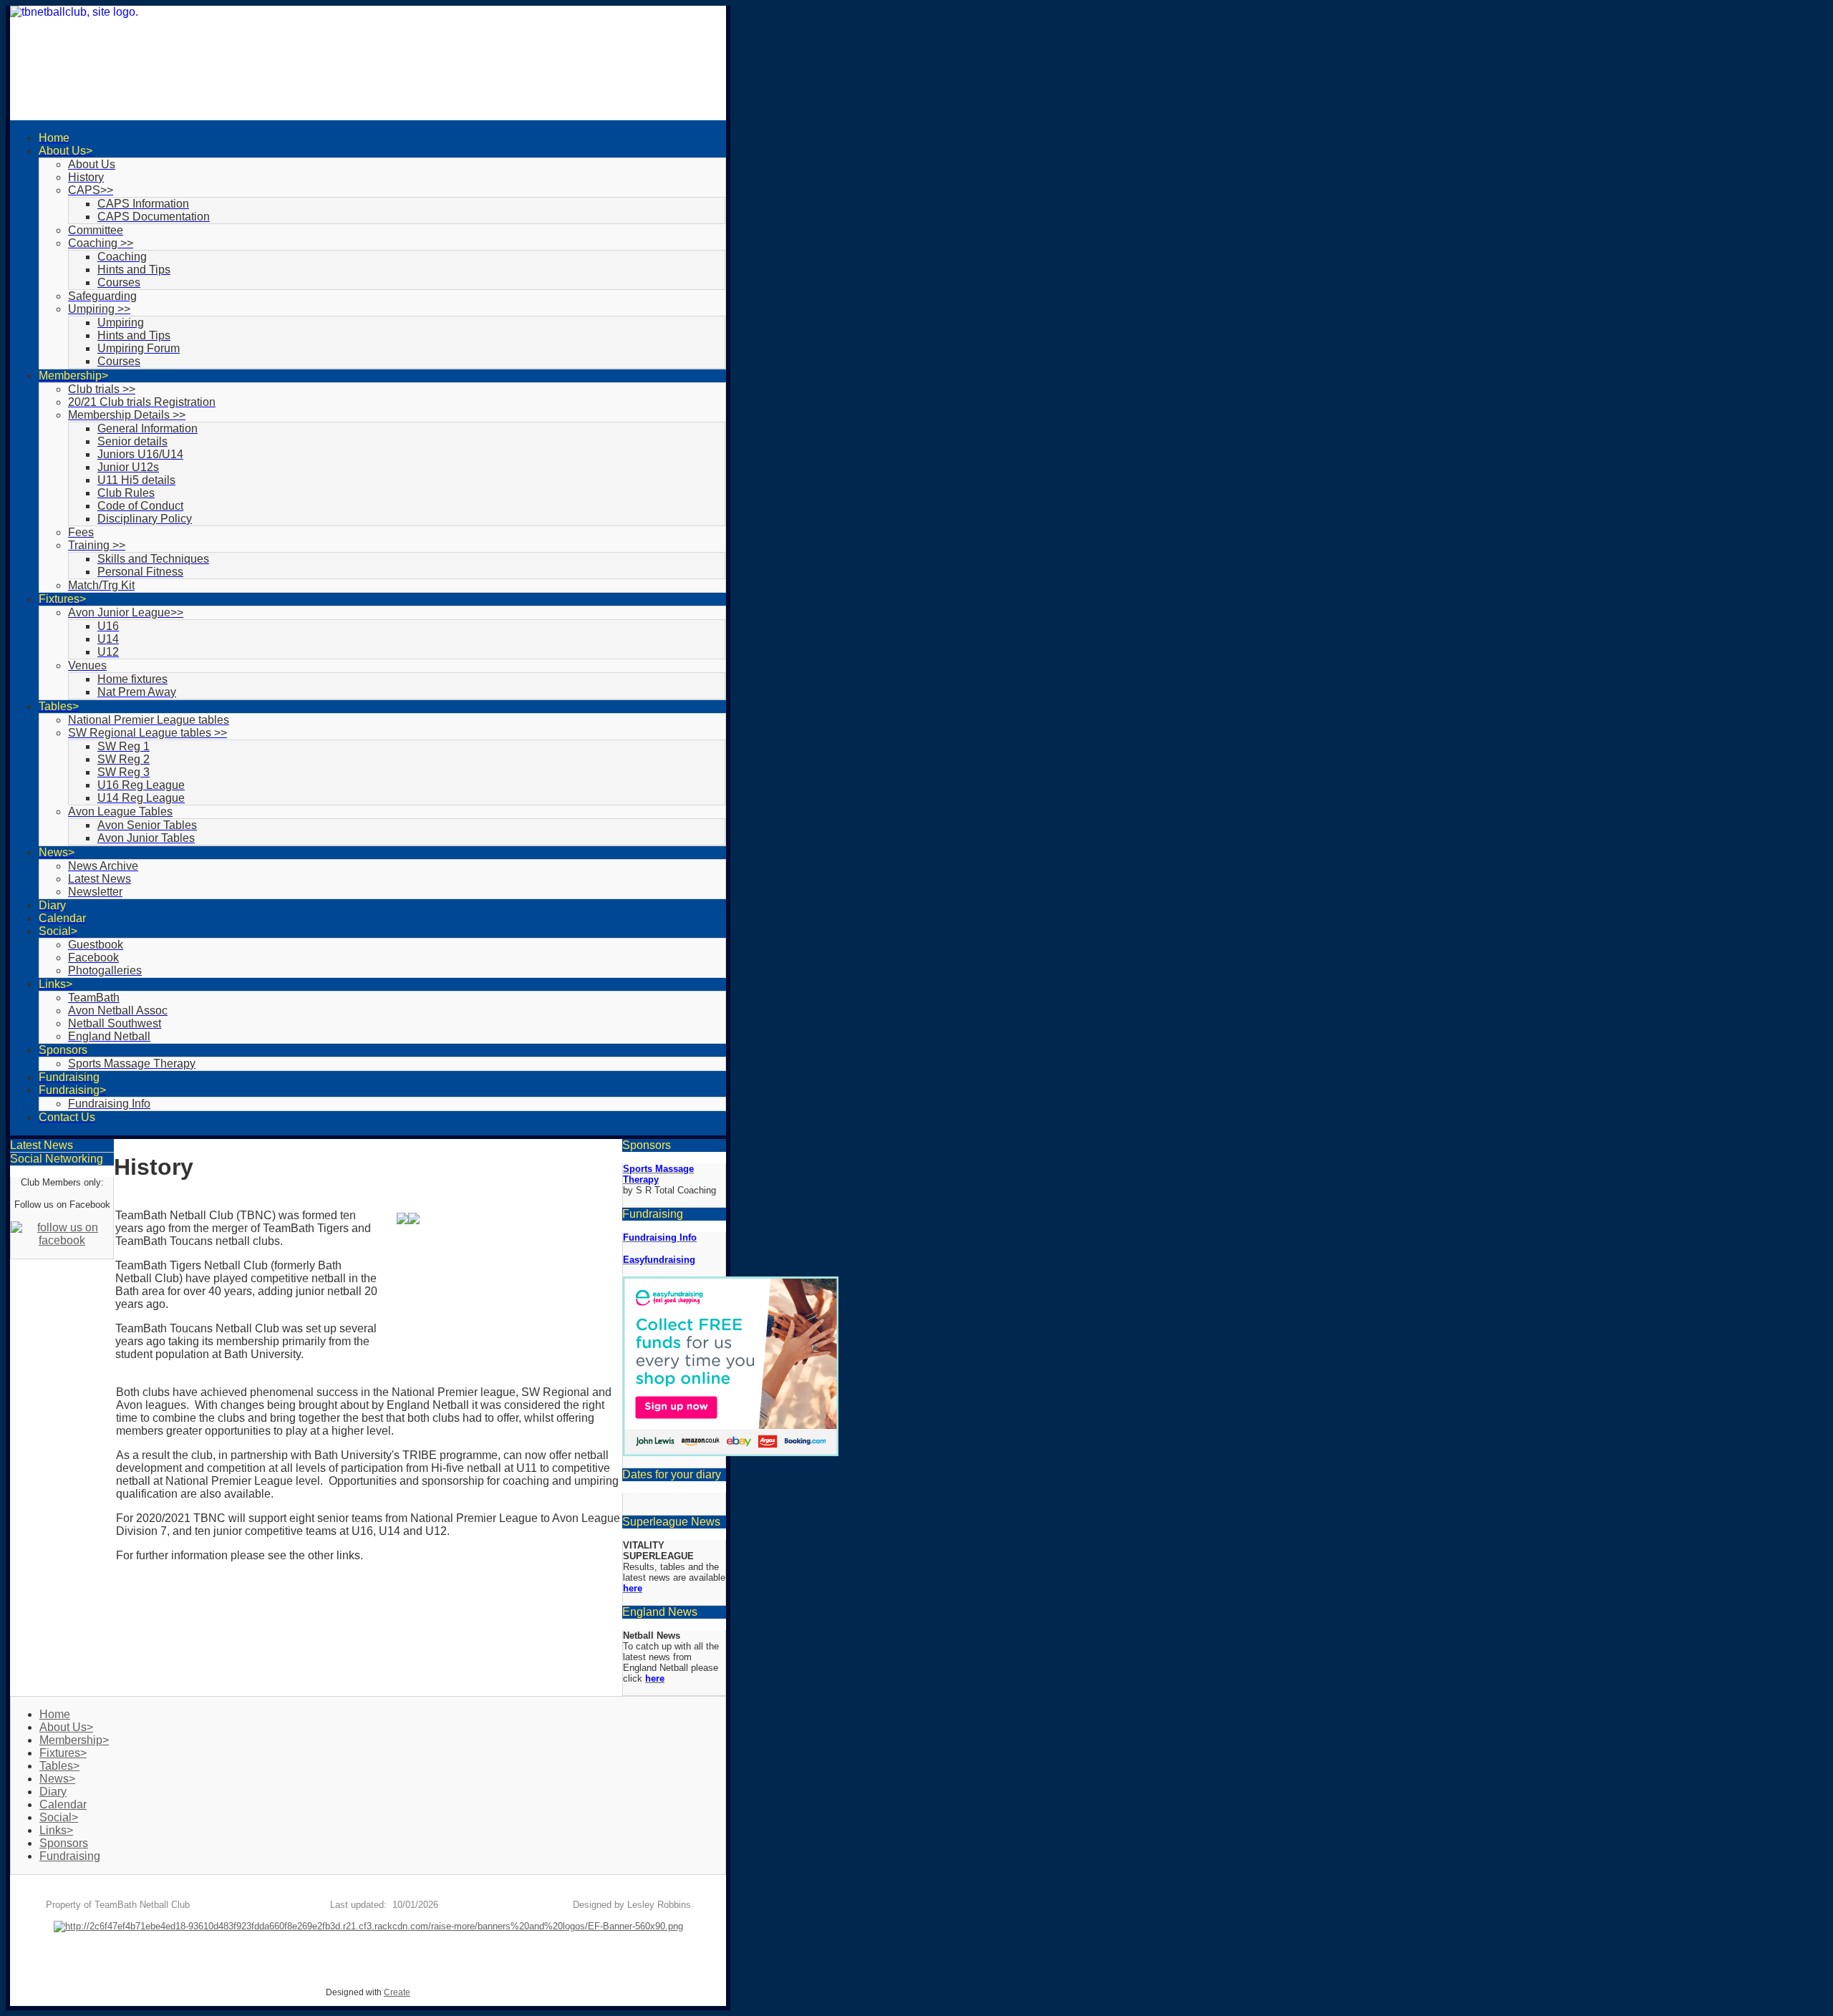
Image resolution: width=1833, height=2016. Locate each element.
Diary (53, 1792)
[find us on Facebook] (62, 1240)
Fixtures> (63, 1753)
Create (397, 1992)
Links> (56, 1830)
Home (55, 1714)
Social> (59, 1817)
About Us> (66, 1727)
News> (57, 1779)
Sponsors (64, 1843)
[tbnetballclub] (368, 63)
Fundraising (70, 1856)
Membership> (74, 1740)
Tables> (59, 1766)
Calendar (63, 1804)
